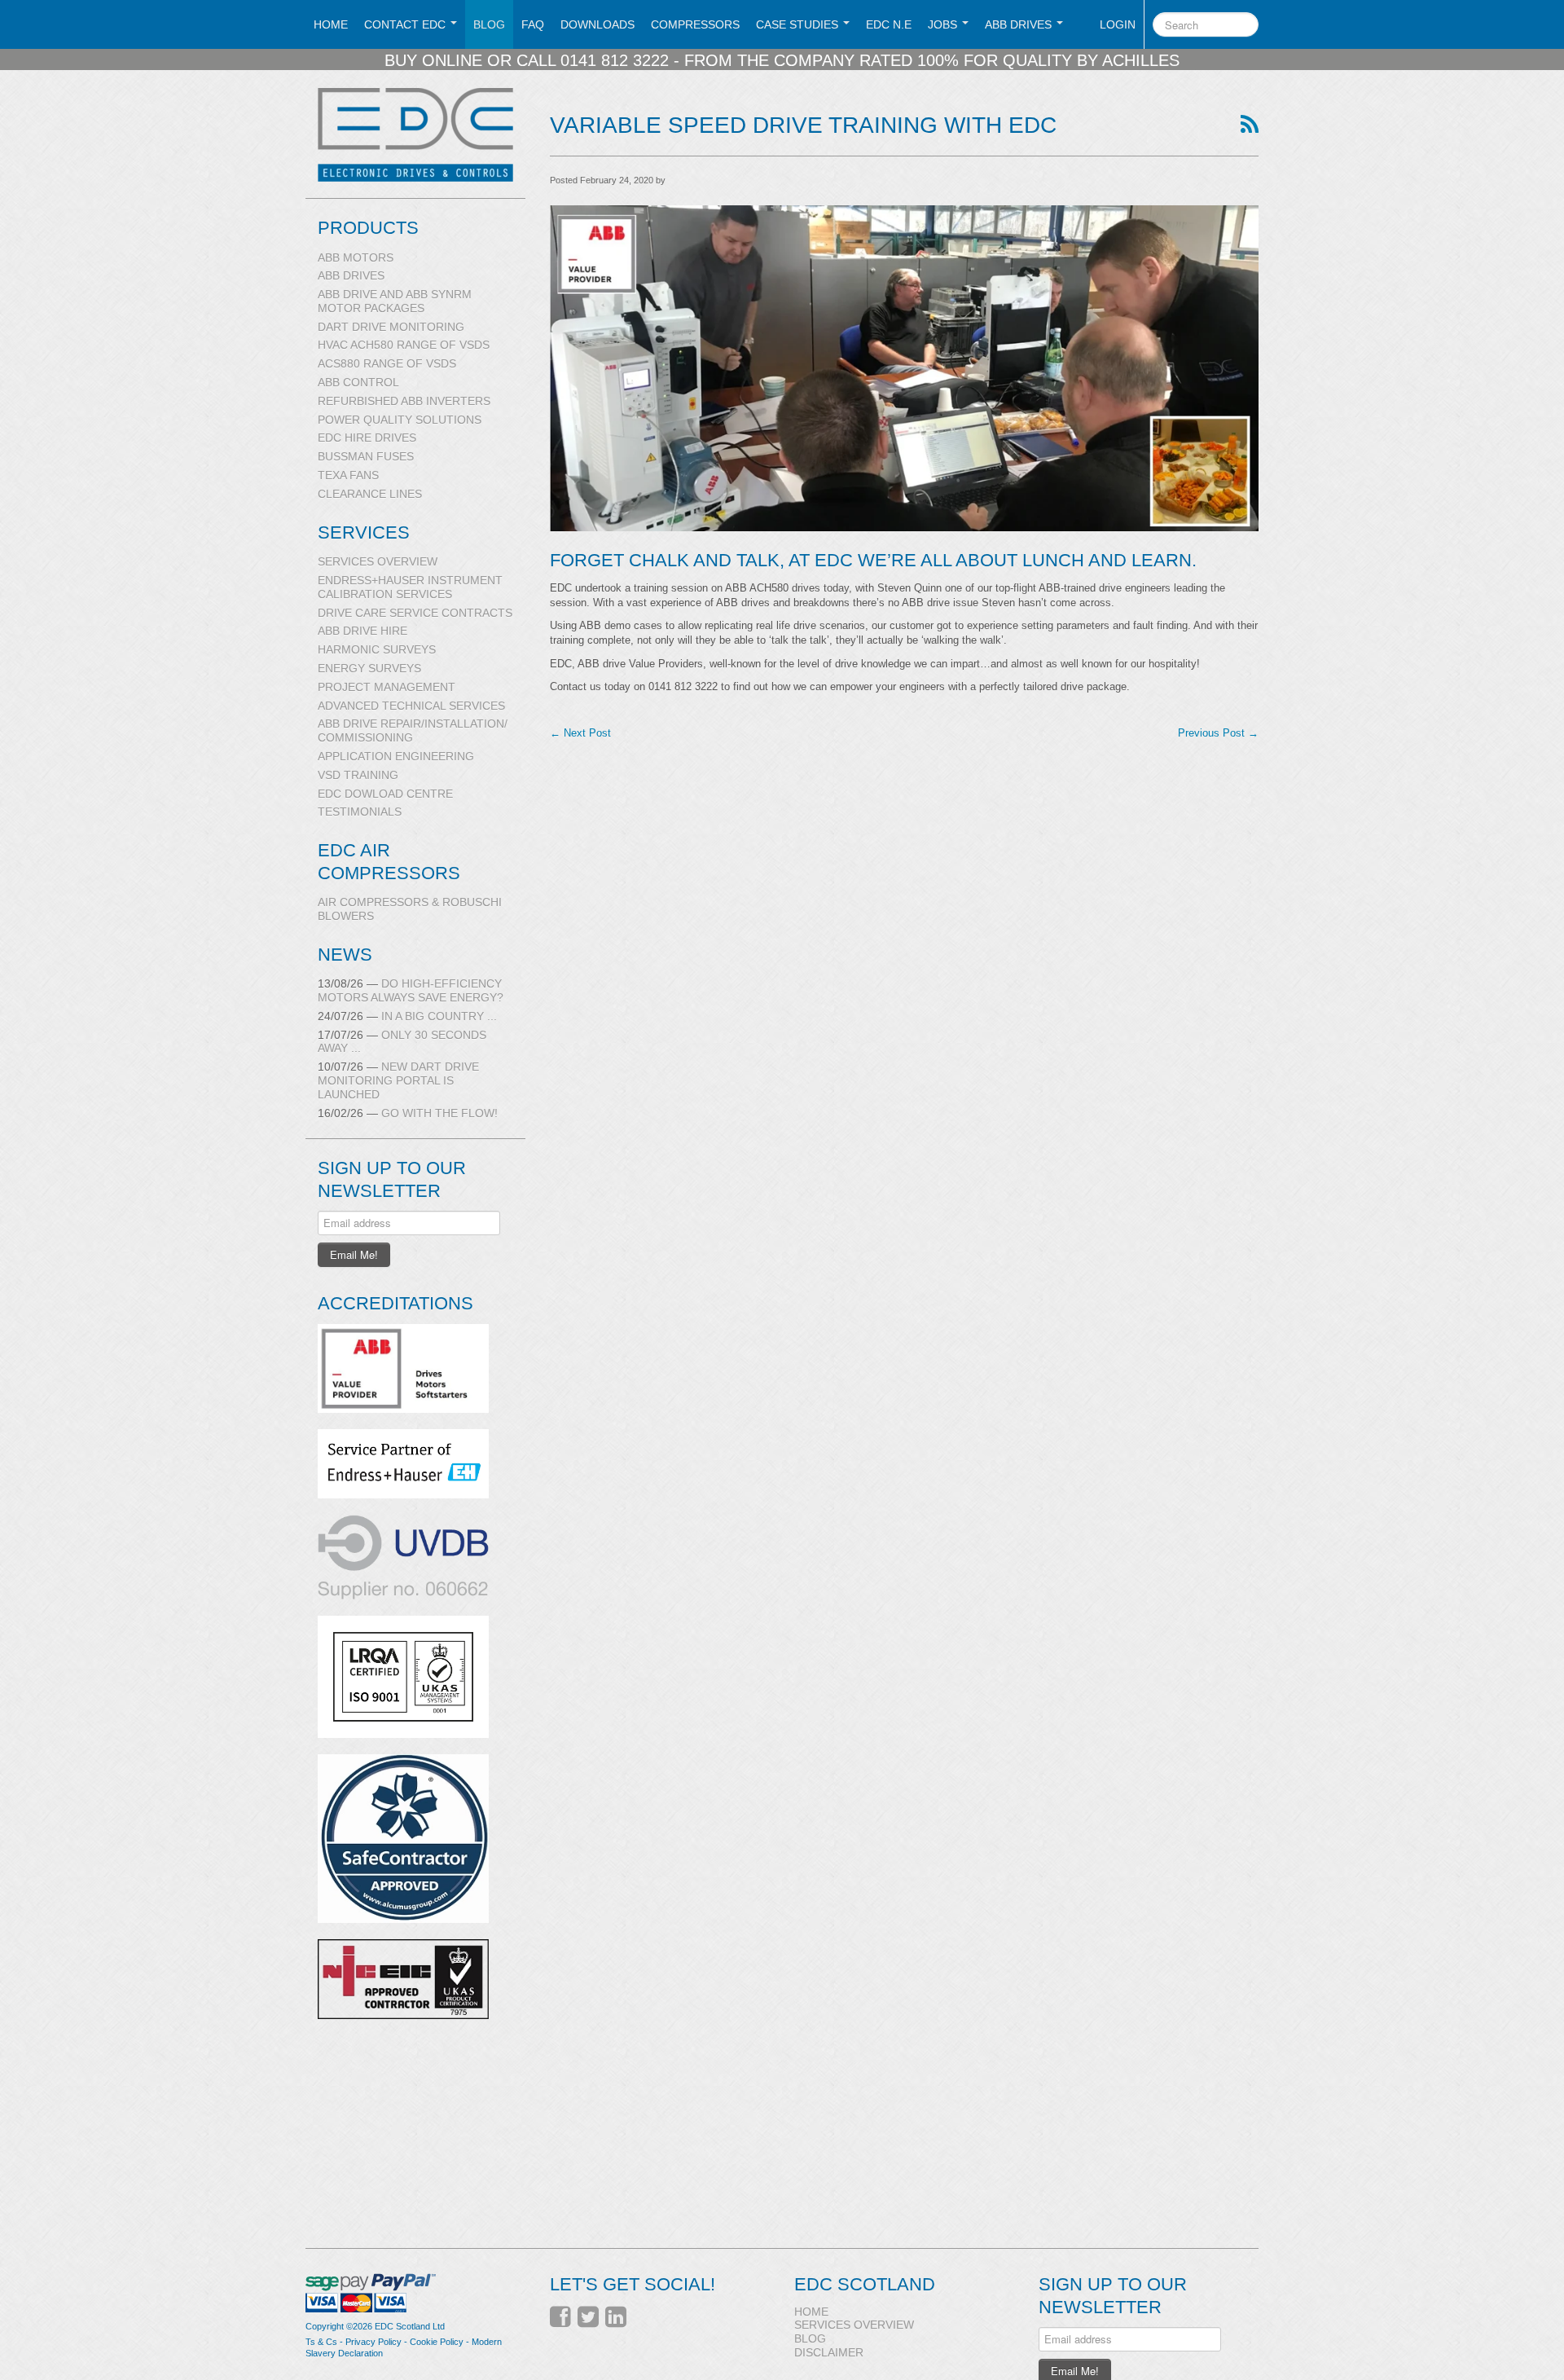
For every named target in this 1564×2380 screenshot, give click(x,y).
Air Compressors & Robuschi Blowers (410, 909)
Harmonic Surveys (377, 649)
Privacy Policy (373, 2342)
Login (1118, 24)
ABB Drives (351, 275)
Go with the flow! (408, 1113)
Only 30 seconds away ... (402, 1042)
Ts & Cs (321, 2342)
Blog (489, 24)
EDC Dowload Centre (385, 794)
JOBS (944, 24)
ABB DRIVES (1020, 24)
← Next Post (580, 733)
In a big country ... (407, 1016)
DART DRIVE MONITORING (391, 327)
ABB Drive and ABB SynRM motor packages (395, 301)
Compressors (695, 24)
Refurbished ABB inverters (404, 401)
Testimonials (360, 812)
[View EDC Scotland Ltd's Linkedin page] (616, 2317)
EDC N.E (889, 24)
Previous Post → (1218, 733)
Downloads (597, 24)
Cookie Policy (437, 2342)
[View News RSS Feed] (1250, 125)
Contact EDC (406, 24)
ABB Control (358, 382)
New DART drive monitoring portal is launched (398, 1080)
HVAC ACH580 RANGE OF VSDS (404, 345)
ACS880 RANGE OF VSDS (387, 363)
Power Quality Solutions (400, 420)
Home (331, 24)
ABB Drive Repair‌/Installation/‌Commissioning (413, 730)
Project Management (387, 687)
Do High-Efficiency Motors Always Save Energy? (411, 990)
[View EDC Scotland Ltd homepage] (422, 135)
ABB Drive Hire (362, 631)
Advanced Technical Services (411, 706)
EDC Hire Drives (367, 438)
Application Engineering (396, 756)
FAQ (533, 24)
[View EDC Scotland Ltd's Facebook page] (560, 2317)
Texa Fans (348, 475)
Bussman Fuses (366, 456)
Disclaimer (829, 2352)
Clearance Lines (370, 494)
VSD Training (358, 775)
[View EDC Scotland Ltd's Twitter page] (588, 2317)
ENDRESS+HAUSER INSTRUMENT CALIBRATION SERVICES (410, 587)
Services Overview (378, 561)
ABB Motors (356, 257)
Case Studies (799, 24)
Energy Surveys (369, 668)
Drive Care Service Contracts (415, 613)
